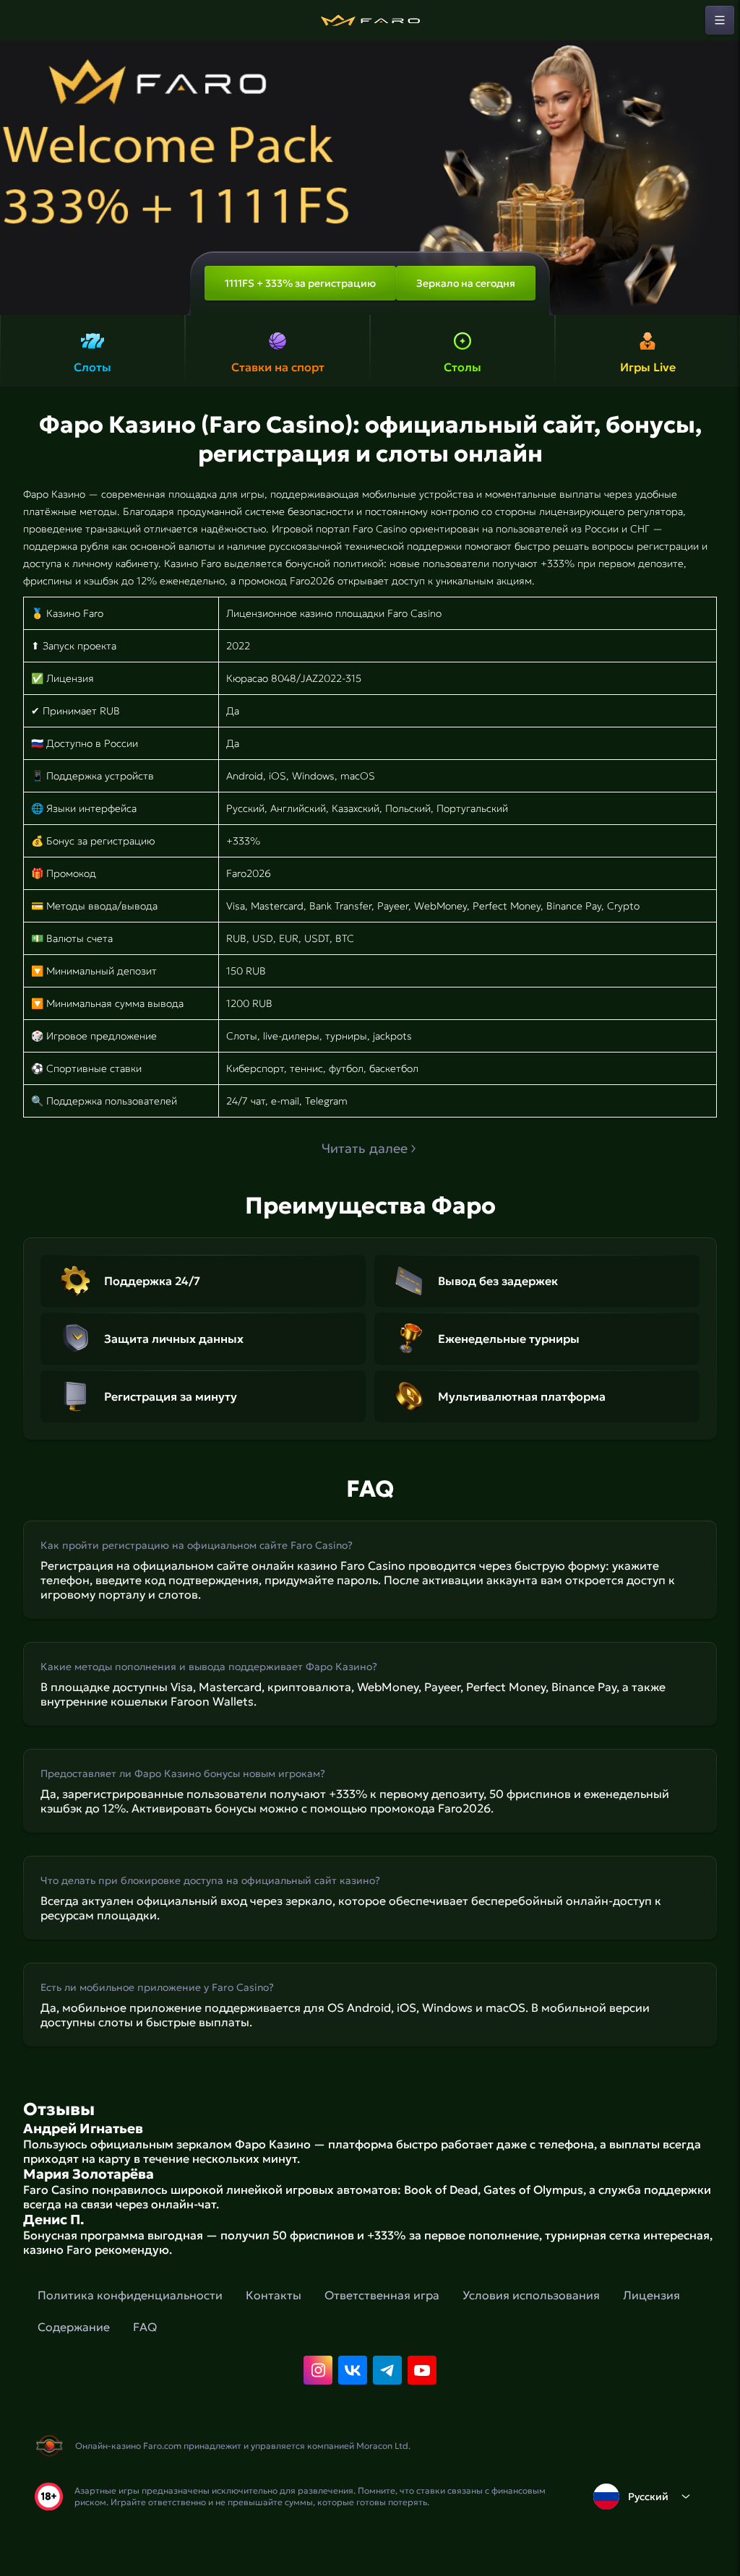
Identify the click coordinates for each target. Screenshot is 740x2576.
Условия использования (531, 2295)
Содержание (74, 2327)
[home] (370, 20)
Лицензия (651, 2295)
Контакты (274, 2295)
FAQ (145, 2327)
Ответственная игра (382, 2295)
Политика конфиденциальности (130, 2295)
